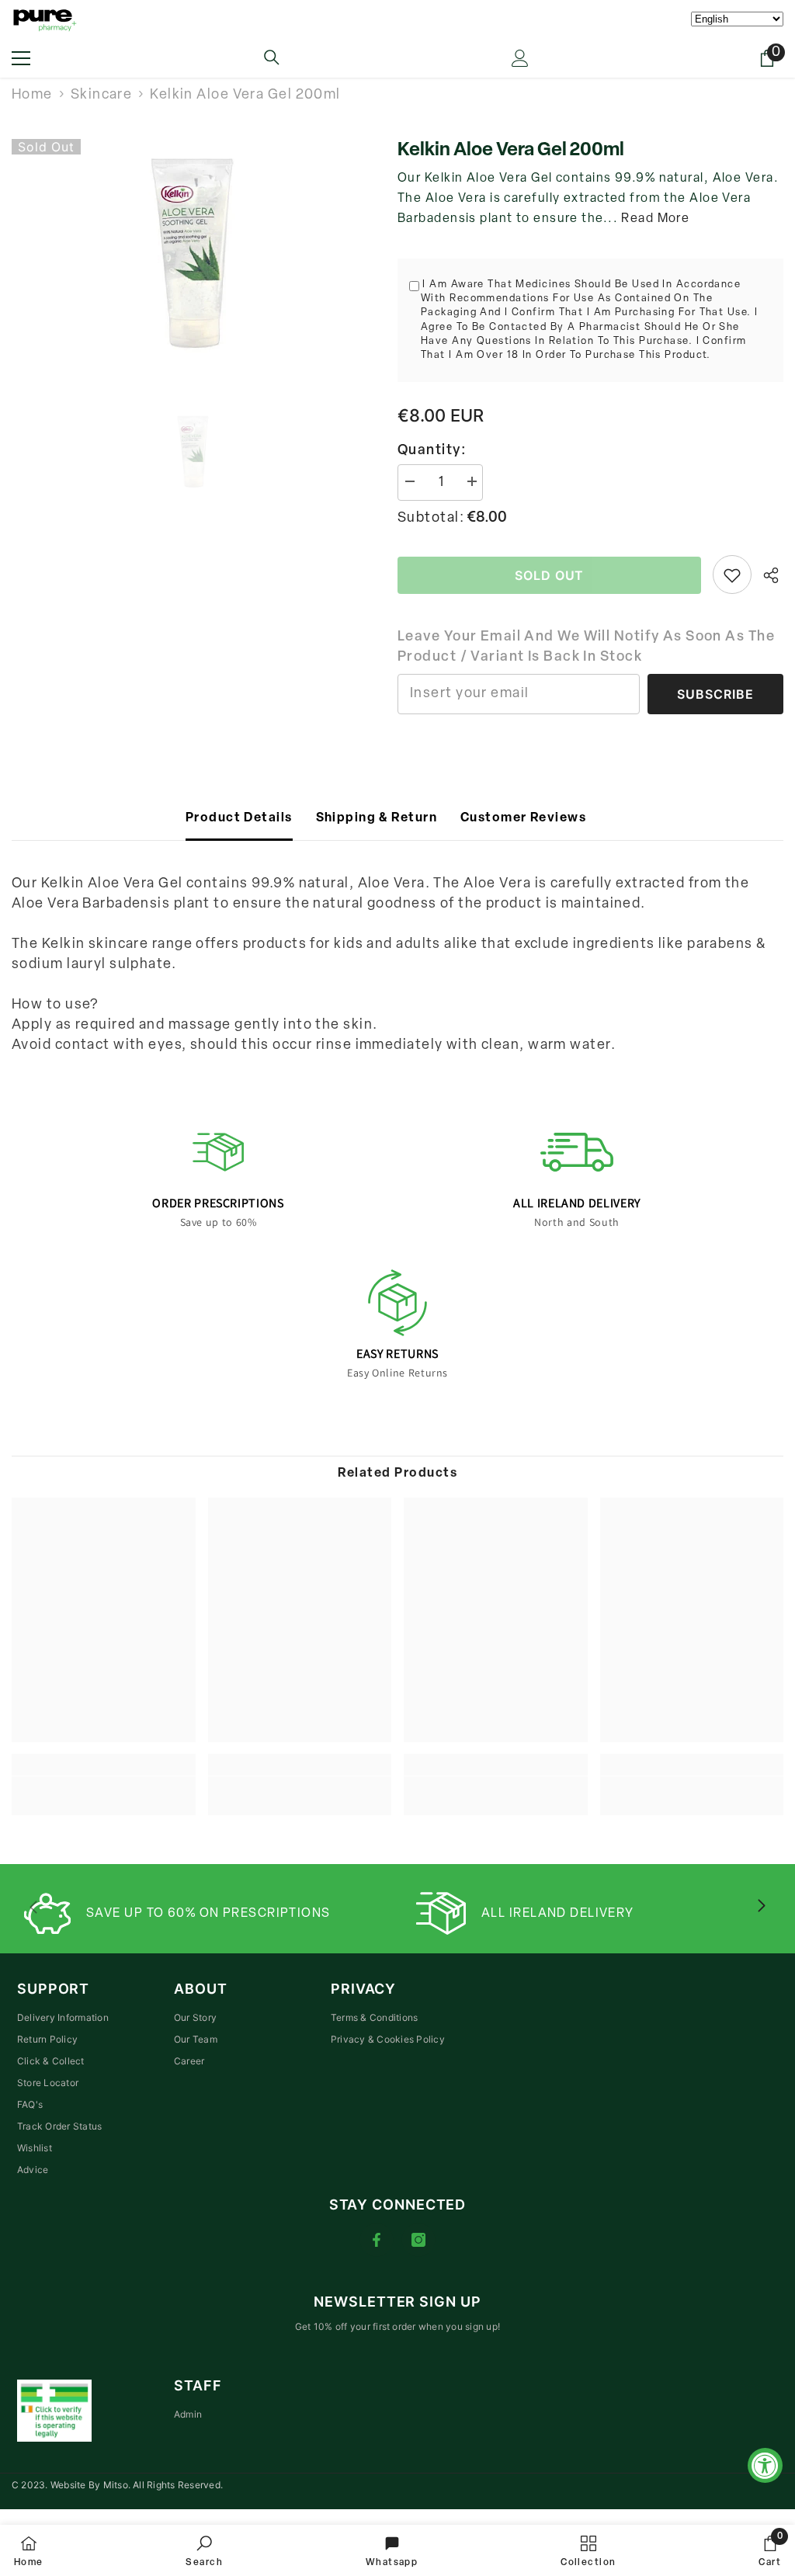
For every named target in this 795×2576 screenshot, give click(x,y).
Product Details (239, 818)
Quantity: (432, 451)
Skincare (102, 95)
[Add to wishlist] (732, 575)
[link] (104, 1786)
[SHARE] (767, 575)
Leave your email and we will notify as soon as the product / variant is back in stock (586, 647)
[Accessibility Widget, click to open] (765, 2465)
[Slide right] (761, 1907)
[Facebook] (377, 2240)
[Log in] (520, 58)
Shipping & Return (377, 818)
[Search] (272, 57)
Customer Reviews (523, 818)
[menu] (21, 58)
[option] (193, 255)
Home (32, 95)
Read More (655, 219)
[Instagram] (418, 2240)
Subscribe (715, 694)
